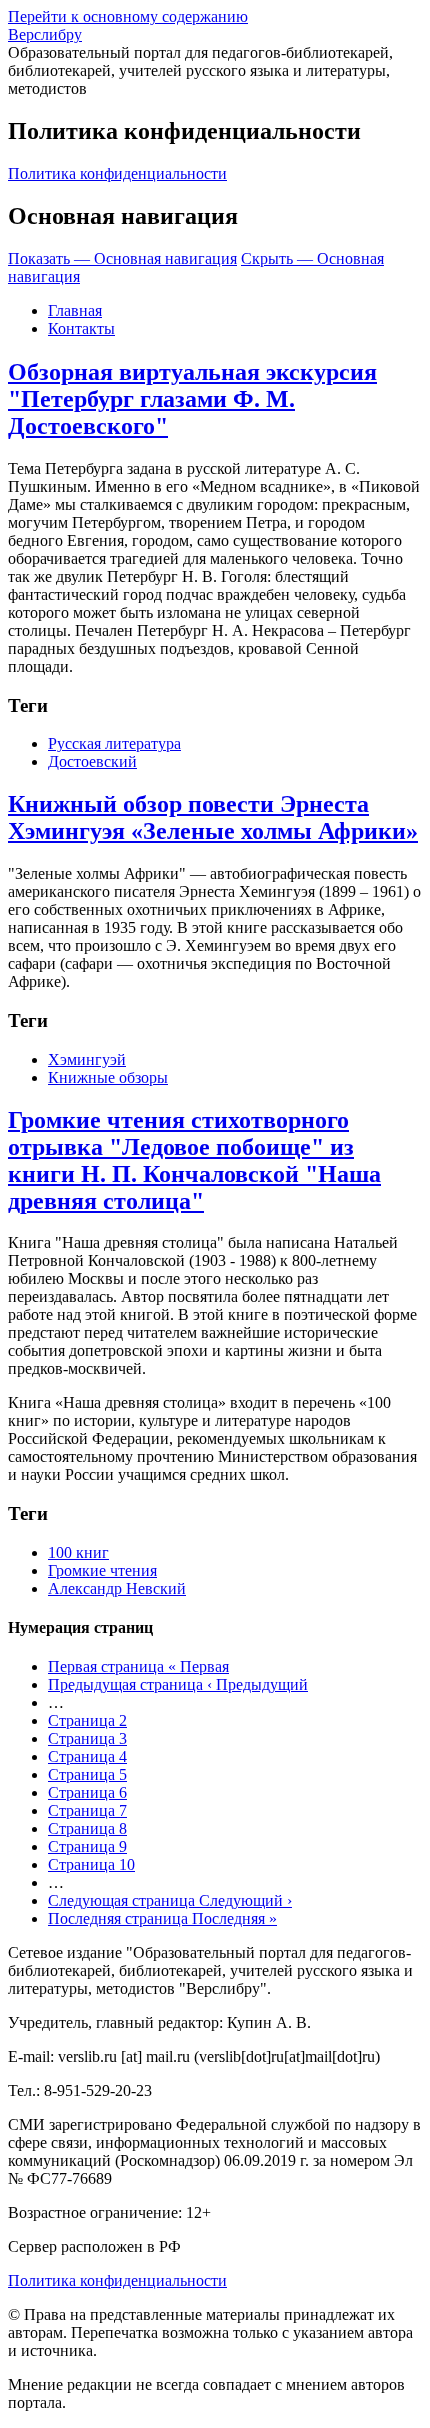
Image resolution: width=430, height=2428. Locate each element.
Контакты (81, 328)
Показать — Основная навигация (122, 258)
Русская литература (114, 743)
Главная (75, 310)
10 (91, 1864)
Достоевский (92, 761)
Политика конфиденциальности (117, 173)
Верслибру (45, 34)
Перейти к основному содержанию (128, 16)
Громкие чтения (102, 1570)
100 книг (78, 1552)
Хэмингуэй (87, 1059)
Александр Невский (117, 1588)
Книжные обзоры (108, 1077)
